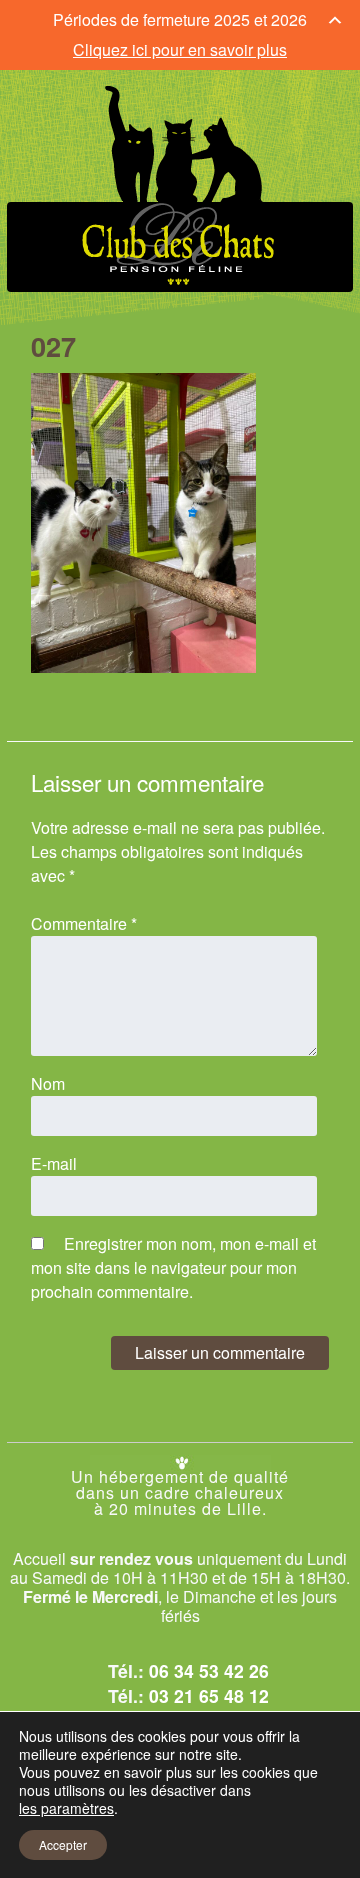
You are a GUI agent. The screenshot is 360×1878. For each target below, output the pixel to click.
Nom (48, 1083)
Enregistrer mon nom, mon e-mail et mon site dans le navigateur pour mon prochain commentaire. (173, 1267)
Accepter (63, 1844)
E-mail (54, 1163)
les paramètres (66, 1808)
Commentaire (84, 923)
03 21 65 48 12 (209, 1695)
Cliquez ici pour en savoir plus (180, 49)
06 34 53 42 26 (209, 1670)
